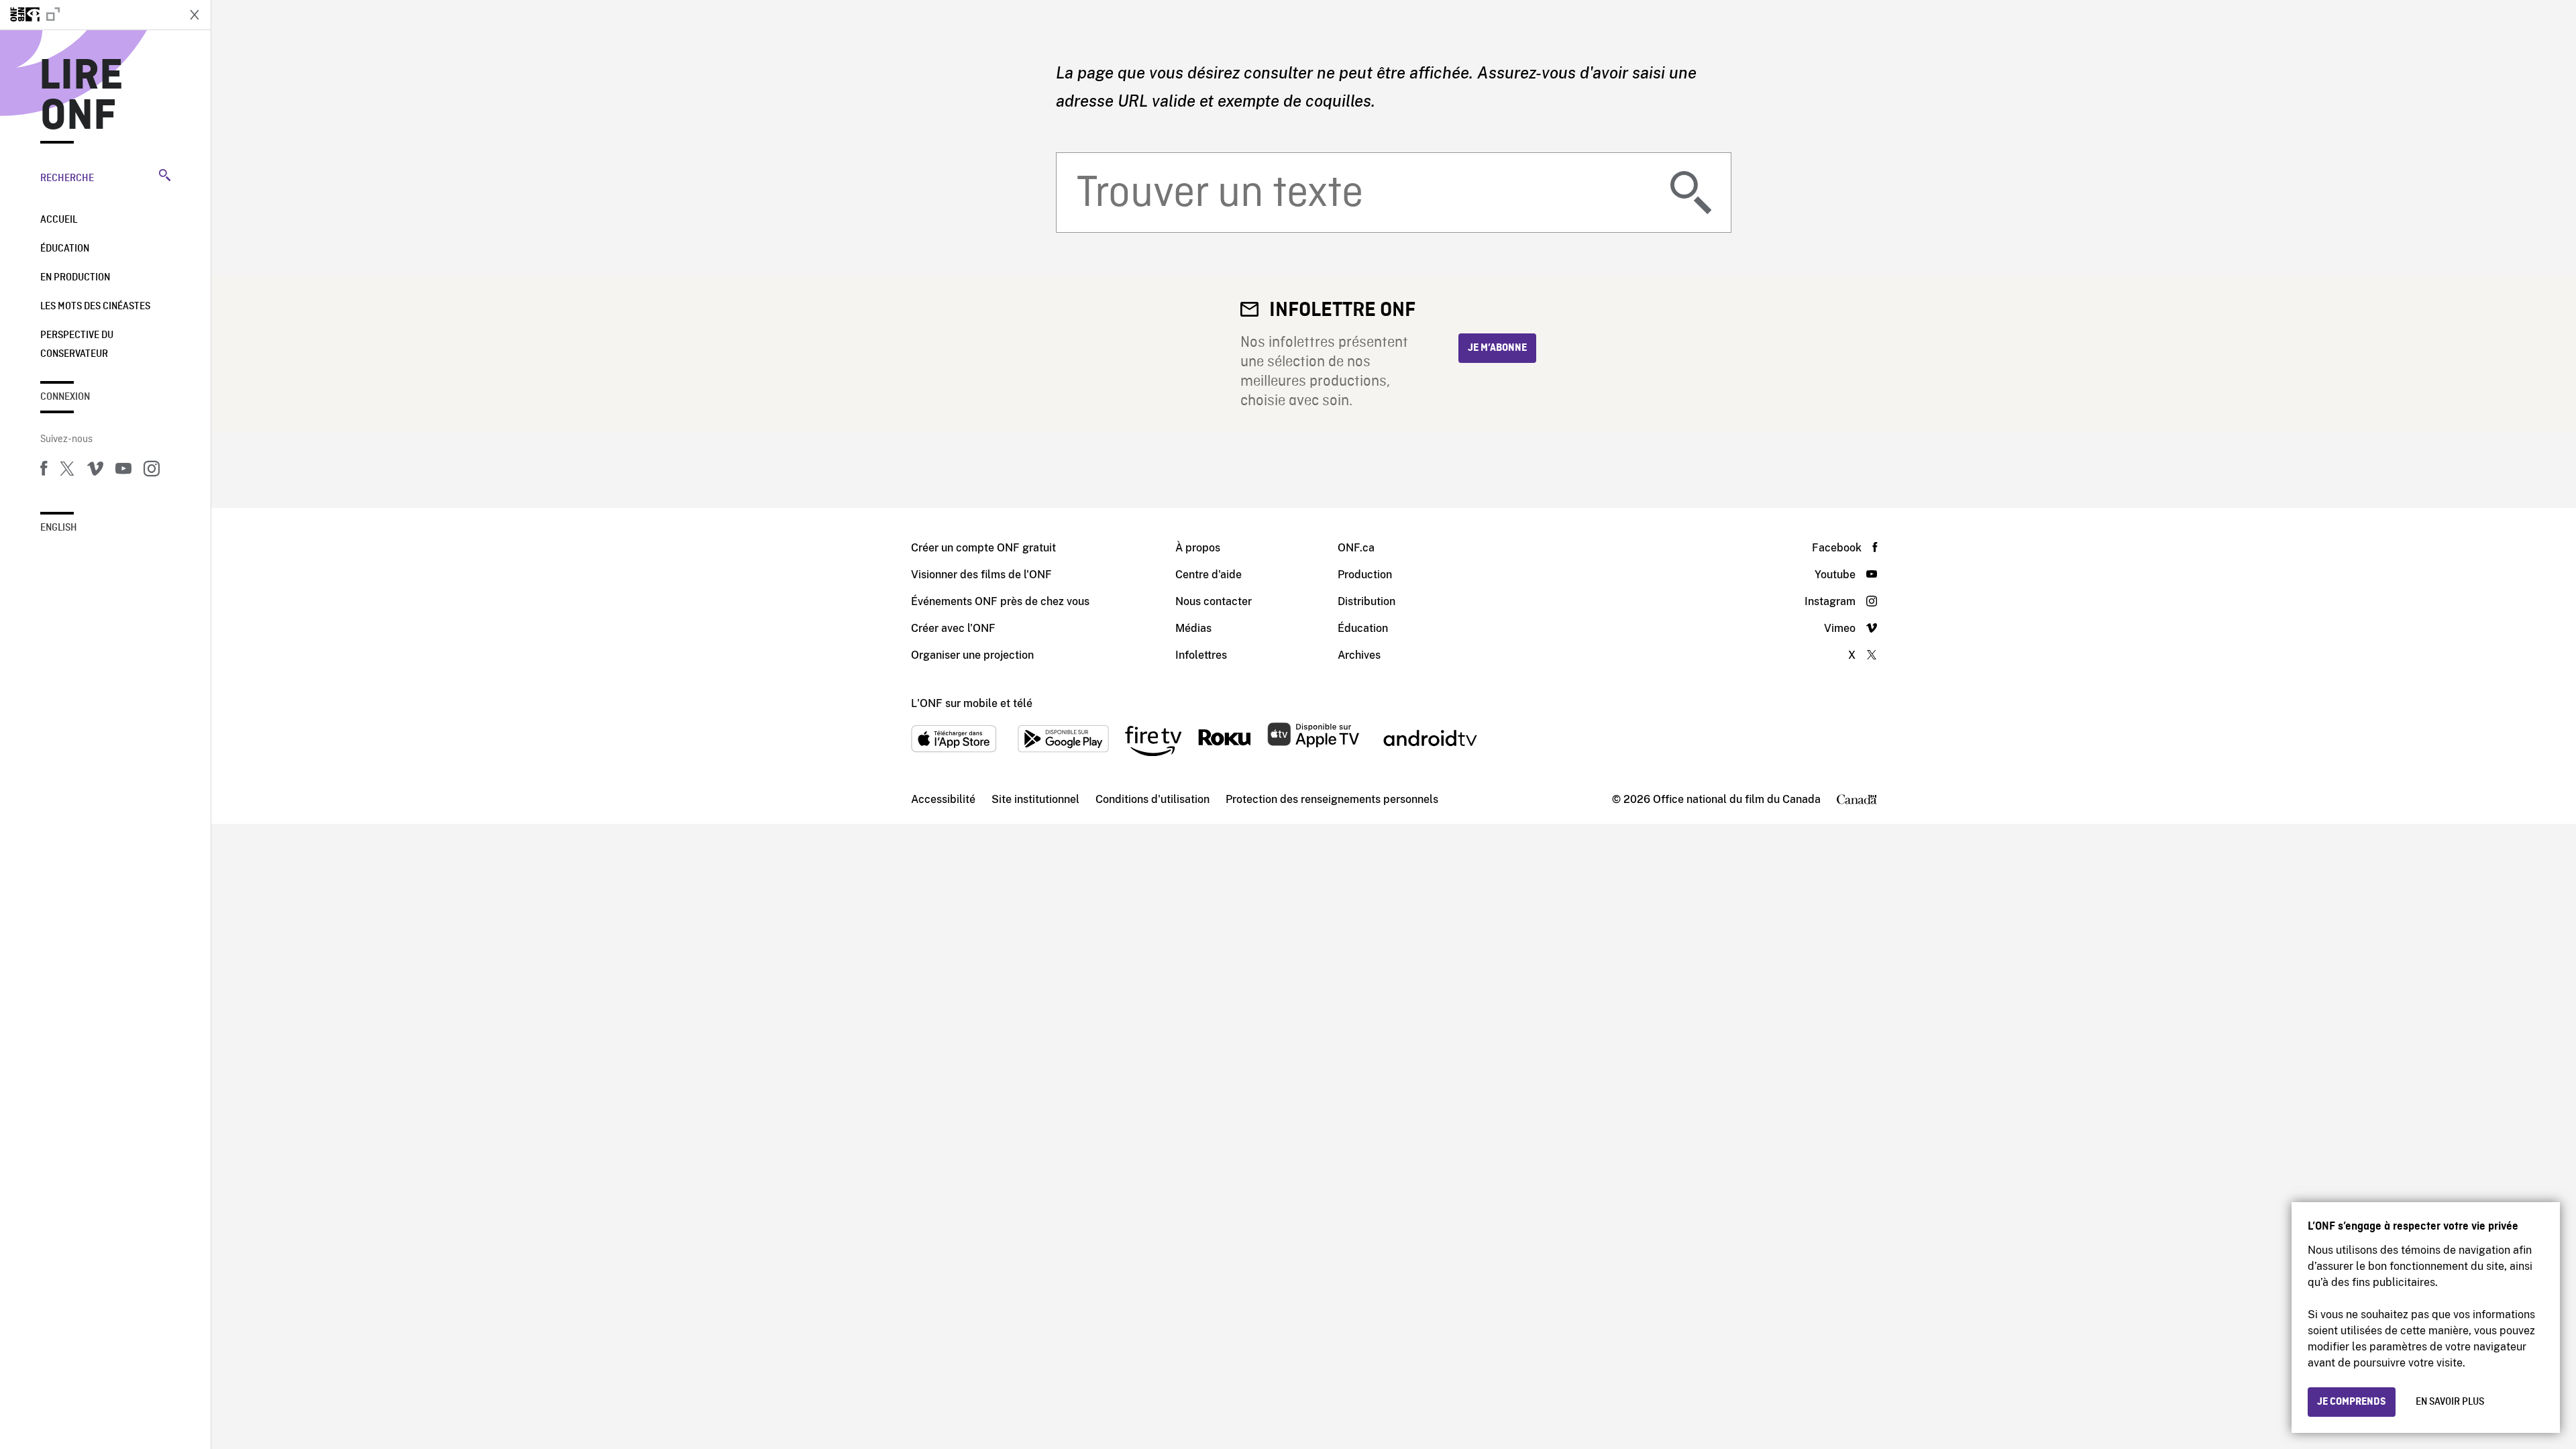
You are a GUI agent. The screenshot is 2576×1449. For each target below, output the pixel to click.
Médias (1193, 628)
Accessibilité (943, 799)
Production (1365, 575)
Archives (1359, 655)
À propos (1198, 548)
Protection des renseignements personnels (1332, 799)
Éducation (65, 249)
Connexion (65, 397)
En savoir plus (2450, 1402)
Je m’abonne (1497, 348)
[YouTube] (123, 471)
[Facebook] (44, 471)
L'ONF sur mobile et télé (972, 703)
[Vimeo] (95, 471)
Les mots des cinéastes (95, 307)
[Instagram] (152, 471)
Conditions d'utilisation (1152, 799)
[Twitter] (67, 471)
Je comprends (2352, 1402)
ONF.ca (1356, 548)
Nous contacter (1214, 601)
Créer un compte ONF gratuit (983, 548)
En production (75, 278)
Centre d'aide (1209, 575)
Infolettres (1201, 655)
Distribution (1366, 601)
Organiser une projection (972, 655)
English (59, 528)
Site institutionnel (1035, 799)
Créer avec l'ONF (953, 628)
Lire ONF (82, 97)
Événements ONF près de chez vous (1000, 601)
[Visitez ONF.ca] (89, 15)
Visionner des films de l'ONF (981, 575)
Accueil (59, 220)
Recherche (67, 178)
